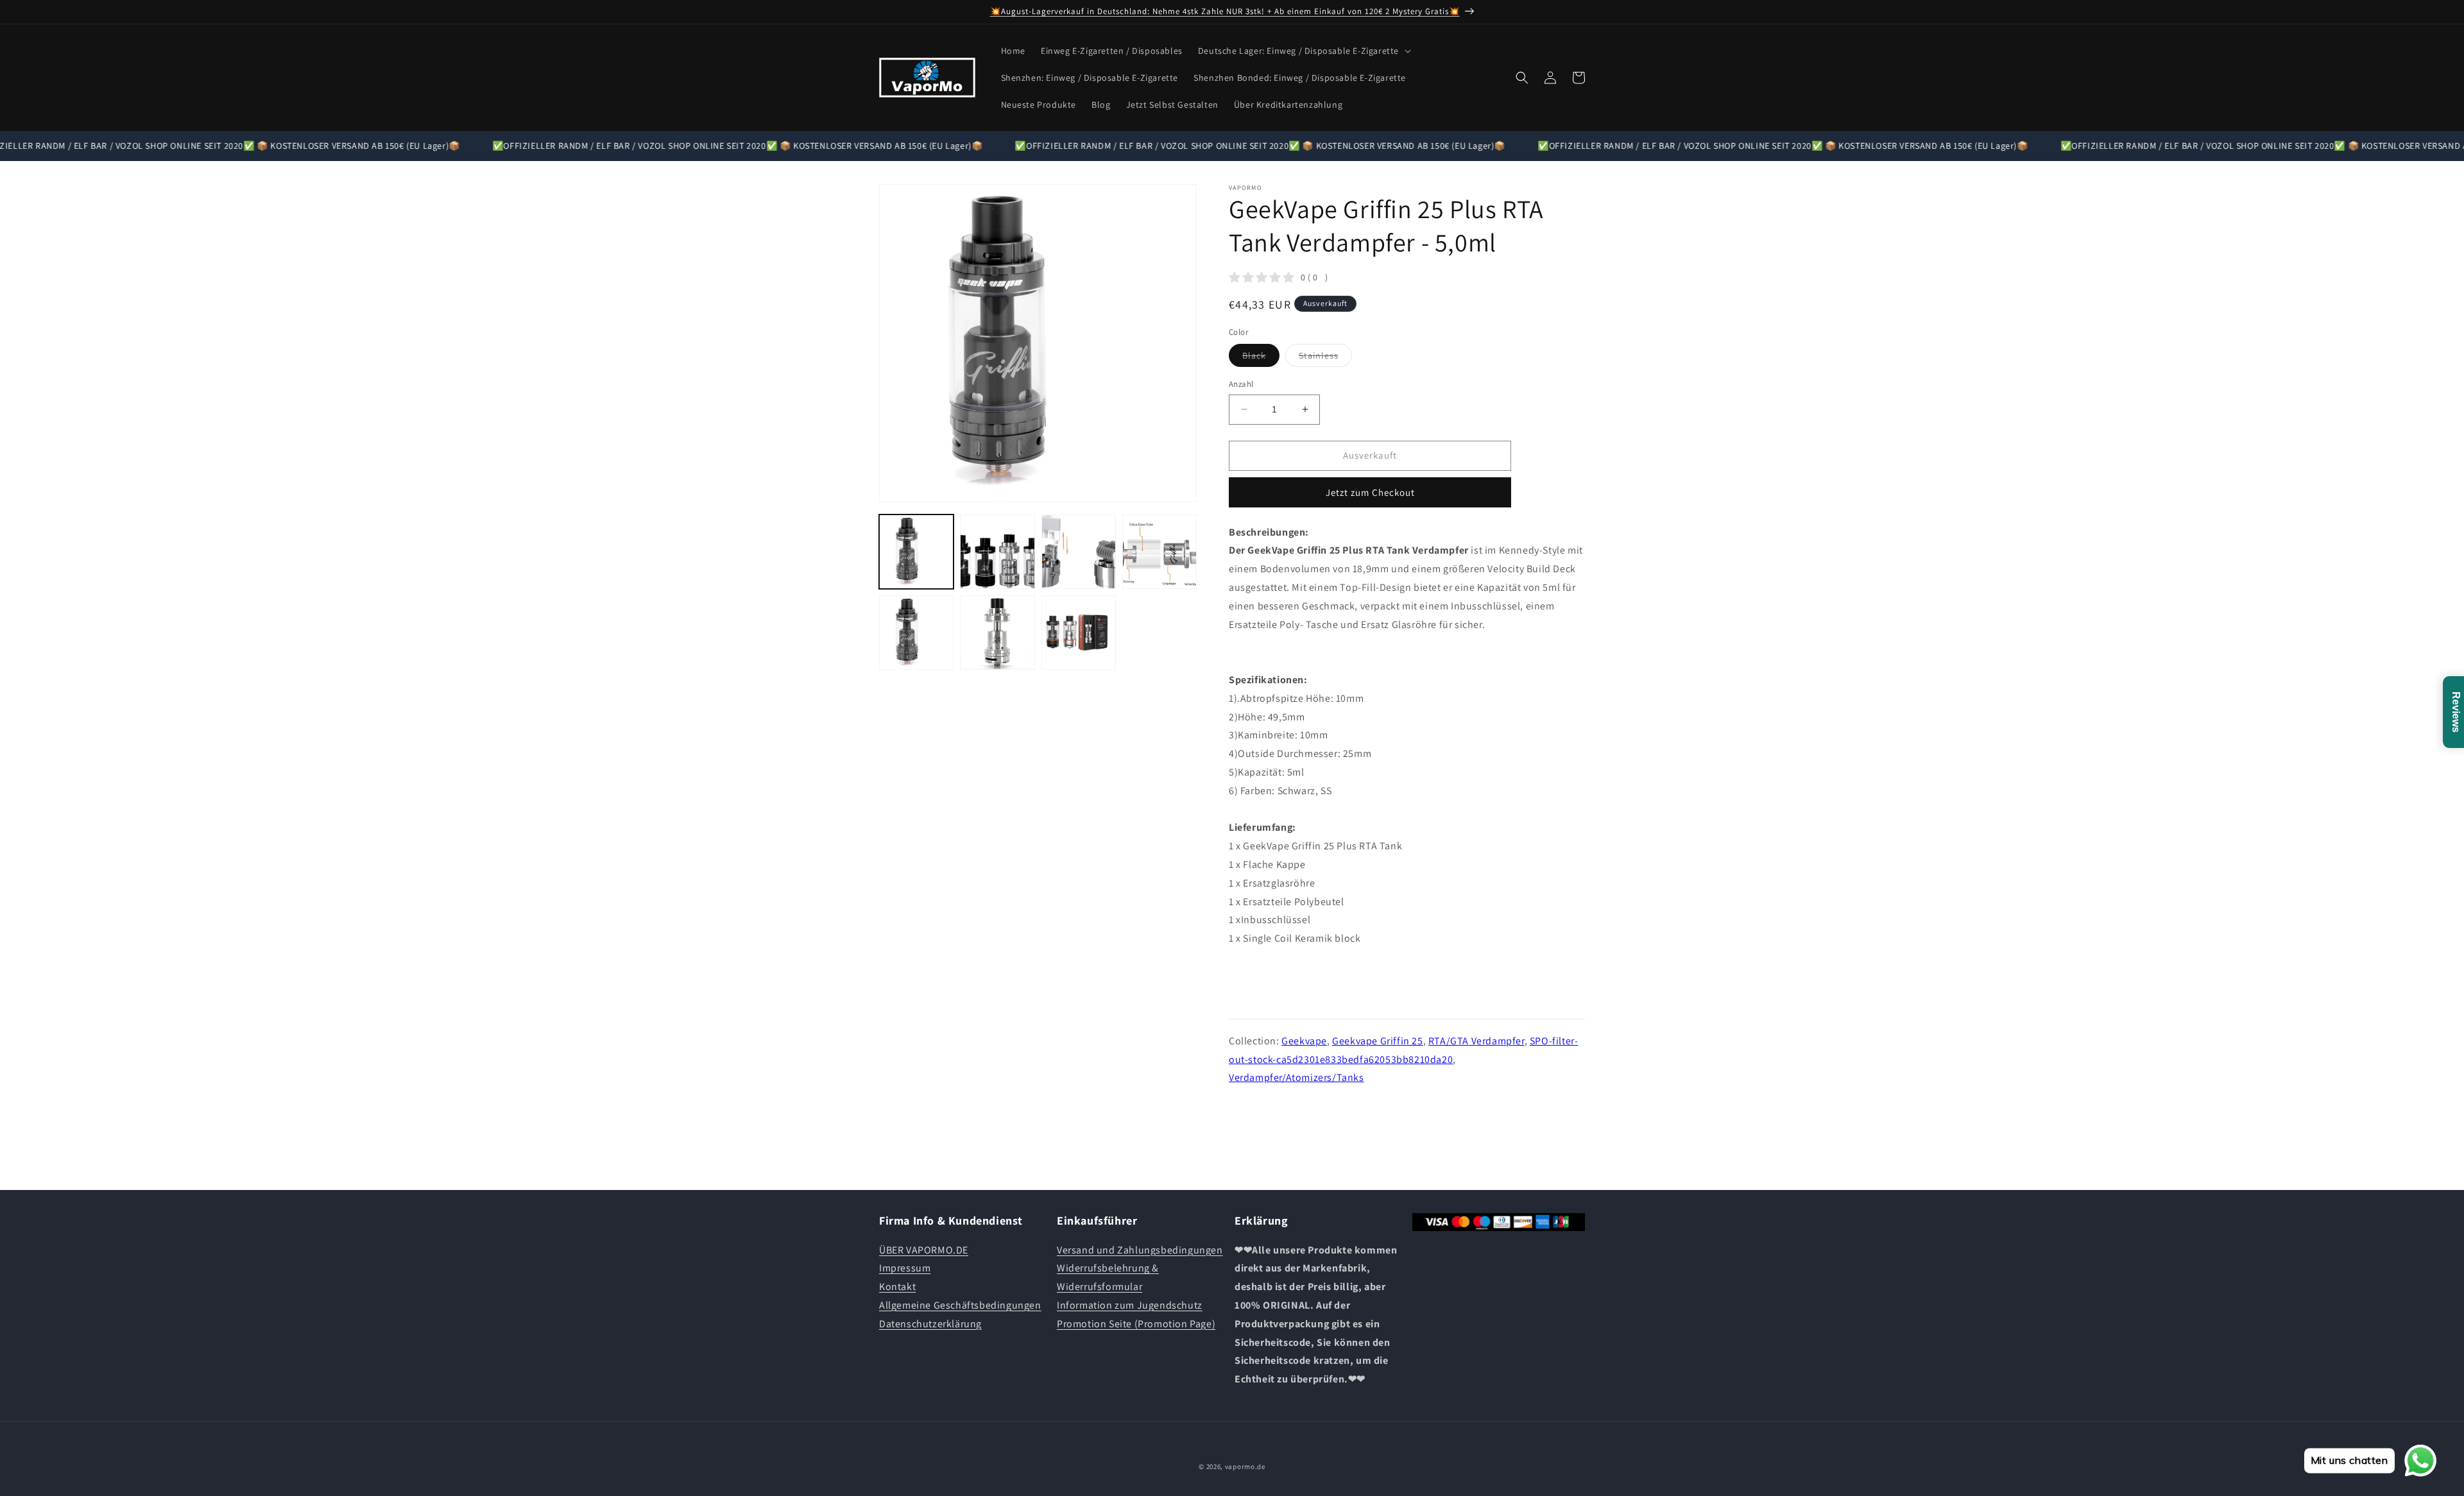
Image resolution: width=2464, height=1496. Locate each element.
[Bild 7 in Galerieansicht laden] (1079, 633)
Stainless (1325, 358)
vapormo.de (1245, 1466)
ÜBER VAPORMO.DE (924, 1250)
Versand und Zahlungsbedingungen (1140, 1250)
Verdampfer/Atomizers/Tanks (1296, 1077)
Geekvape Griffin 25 (1377, 1041)
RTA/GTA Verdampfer (1476, 1041)
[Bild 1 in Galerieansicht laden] (916, 552)
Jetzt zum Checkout (1370, 492)
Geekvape (1304, 1041)
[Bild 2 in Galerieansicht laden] (997, 552)
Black (1261, 358)
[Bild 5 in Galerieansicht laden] (916, 633)
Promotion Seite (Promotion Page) (1136, 1324)
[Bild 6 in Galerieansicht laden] (997, 633)
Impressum (905, 1268)
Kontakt (897, 1287)
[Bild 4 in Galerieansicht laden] (1159, 552)
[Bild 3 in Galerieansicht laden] (1079, 552)
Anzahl (1241, 384)
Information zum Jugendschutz (1130, 1305)
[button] (1303, 51)
